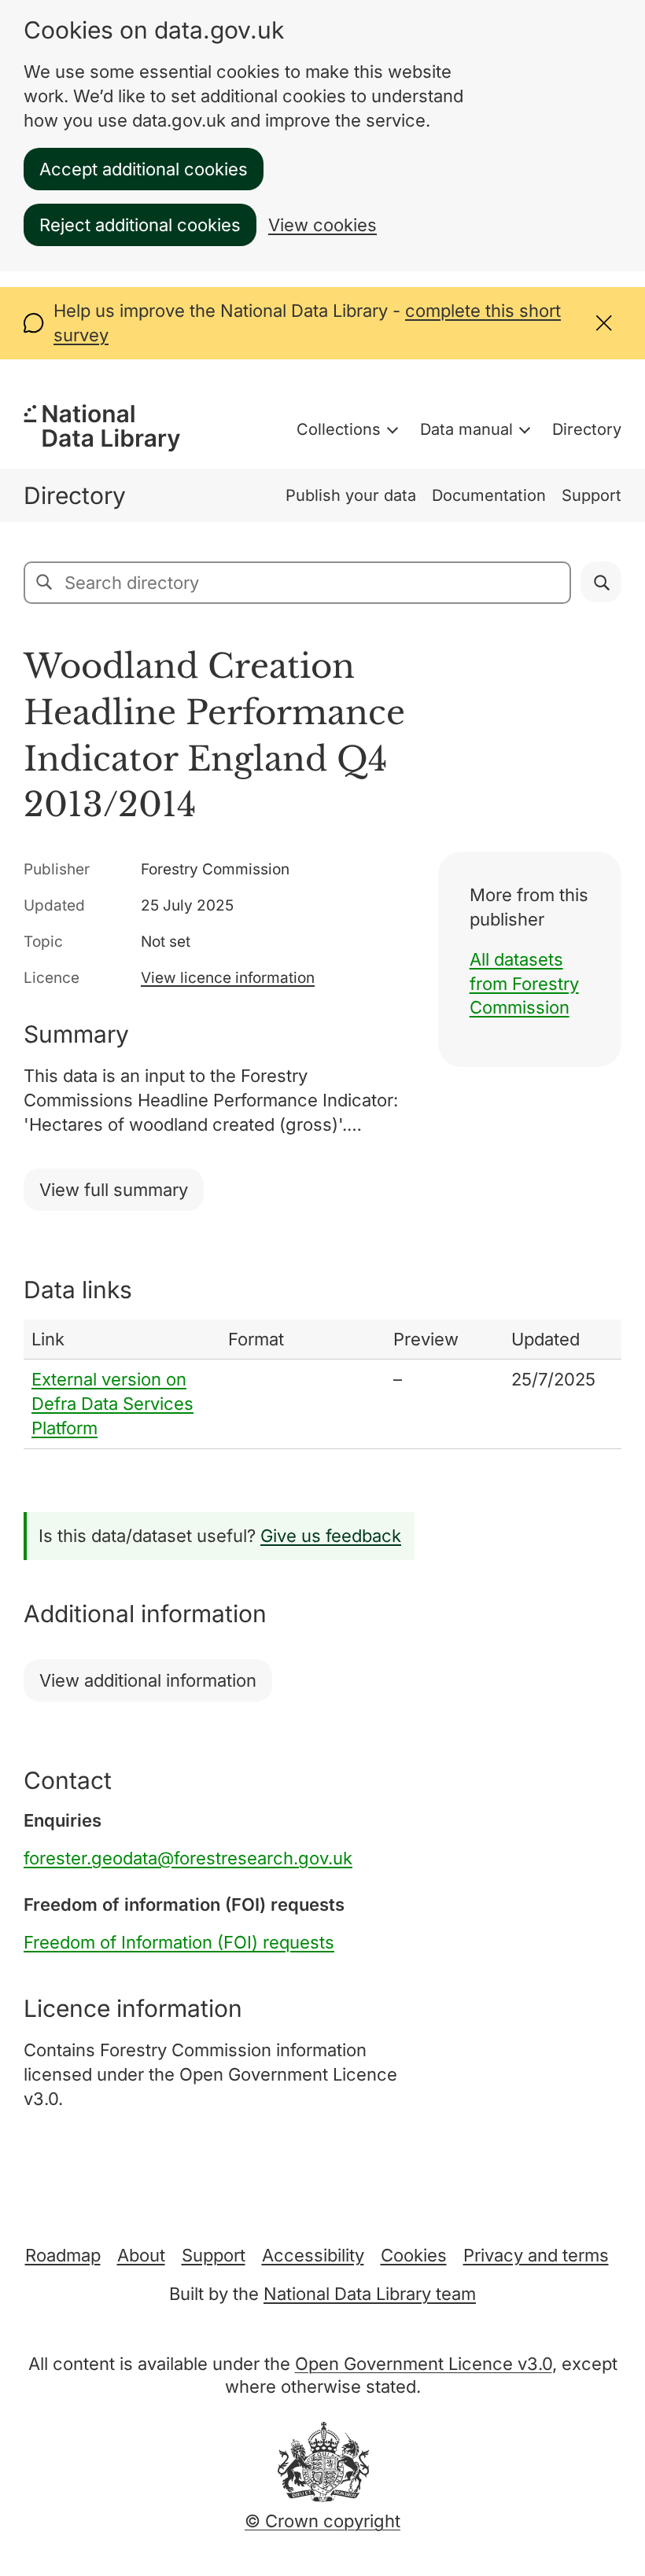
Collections (339, 429)
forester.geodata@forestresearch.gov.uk (188, 1858)
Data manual (466, 429)
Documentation (489, 495)
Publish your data (351, 495)
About (141, 2255)
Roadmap (63, 2255)
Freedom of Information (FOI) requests (179, 1942)
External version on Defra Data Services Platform (112, 1404)
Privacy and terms (536, 2255)
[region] (322, 1384)
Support (592, 495)
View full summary (114, 1190)
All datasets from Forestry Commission (524, 984)
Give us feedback (331, 1536)
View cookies (322, 225)
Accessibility (313, 2255)
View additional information (148, 1680)
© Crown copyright (322, 2521)
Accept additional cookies (144, 169)
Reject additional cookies (140, 225)
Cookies (414, 2255)
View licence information (228, 978)
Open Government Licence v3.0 (424, 2364)
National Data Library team (370, 2294)
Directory (587, 429)
